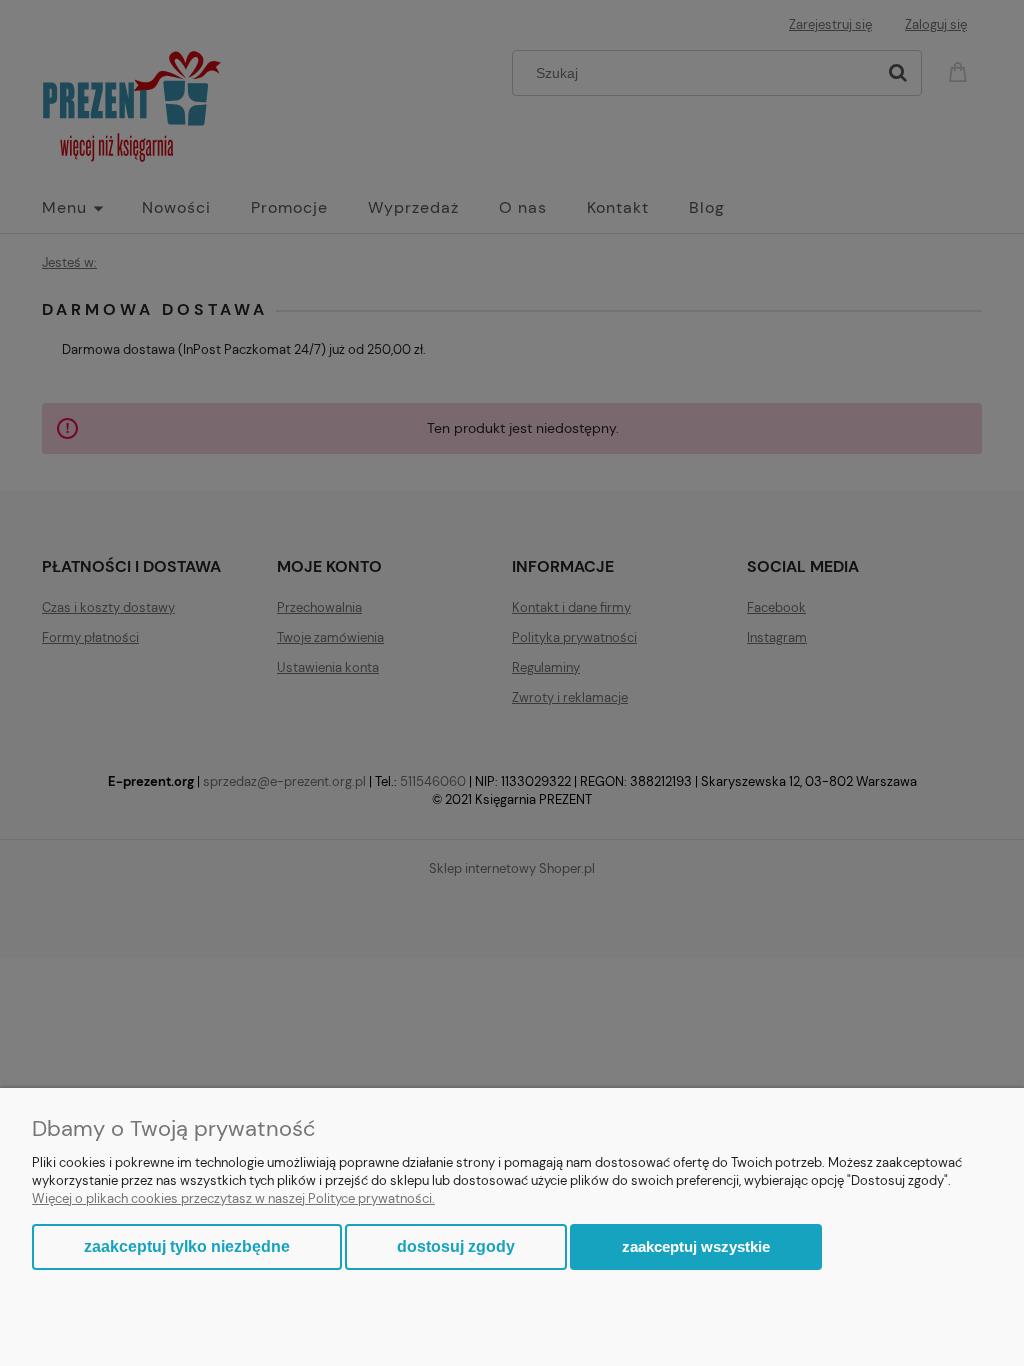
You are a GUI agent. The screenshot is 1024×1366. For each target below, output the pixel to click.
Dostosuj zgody (456, 1246)
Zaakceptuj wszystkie (696, 1246)
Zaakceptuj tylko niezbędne (187, 1246)
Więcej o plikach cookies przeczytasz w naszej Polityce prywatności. (233, 1198)
